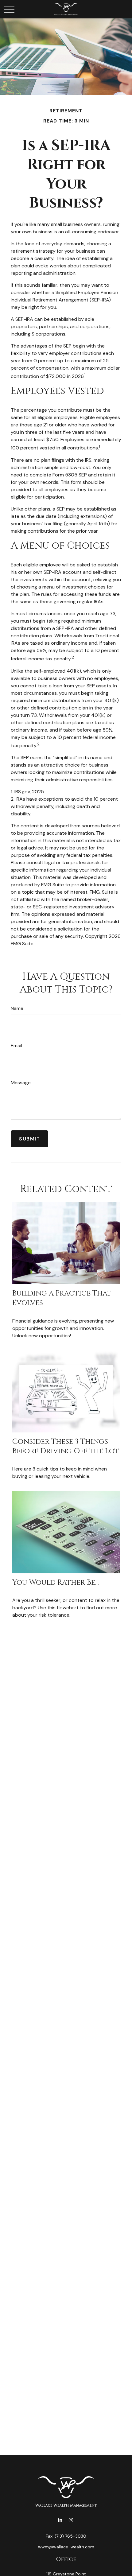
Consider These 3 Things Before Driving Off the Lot (66, 1446)
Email (16, 1045)
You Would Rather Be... (56, 1583)
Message (21, 1083)
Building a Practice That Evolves (62, 1298)
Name (17, 1008)
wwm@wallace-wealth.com (66, 2547)
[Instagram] (71, 2520)
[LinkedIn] (60, 2520)
